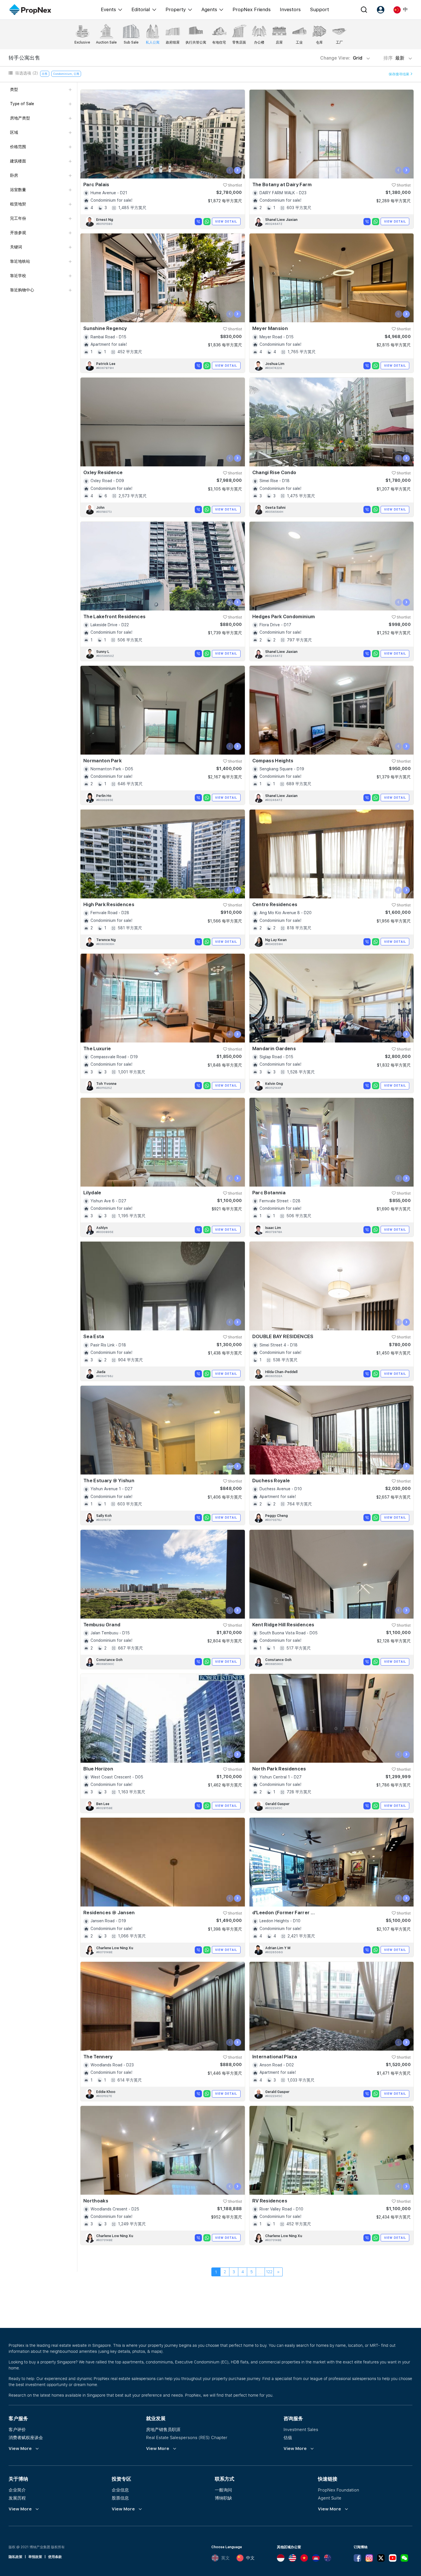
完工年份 (18, 218)
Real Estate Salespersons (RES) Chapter (187, 2437)
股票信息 (120, 2498)
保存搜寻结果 (399, 74)
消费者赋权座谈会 (26, 2437)
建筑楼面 (18, 161)
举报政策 (35, 2557)
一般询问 (223, 2490)
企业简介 (17, 2490)
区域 (14, 132)
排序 (395, 58)
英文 (225, 2558)
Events (108, 9)
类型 (14, 89)
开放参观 (18, 233)
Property (176, 9)
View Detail (226, 221)
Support (319, 9)
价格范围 (18, 147)
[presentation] (230, 170)
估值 (288, 2437)
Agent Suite (330, 2498)
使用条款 (55, 2557)
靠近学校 (18, 276)
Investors (290, 9)
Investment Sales (301, 2429)
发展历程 (17, 2498)
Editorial (141, 9)
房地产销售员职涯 (163, 2429)
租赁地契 (18, 204)
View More (20, 2449)
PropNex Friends (252, 9)
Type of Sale (22, 104)
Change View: (341, 58)
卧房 (14, 175)
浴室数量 (18, 190)
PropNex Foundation (339, 2490)
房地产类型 (20, 118)
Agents (209, 9)
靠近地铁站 (20, 261)
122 (269, 2272)
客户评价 (17, 2429)
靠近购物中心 (22, 290)
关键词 (16, 247)
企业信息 (120, 2490)
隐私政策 (15, 2557)
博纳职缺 (223, 2498)
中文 (250, 2558)
